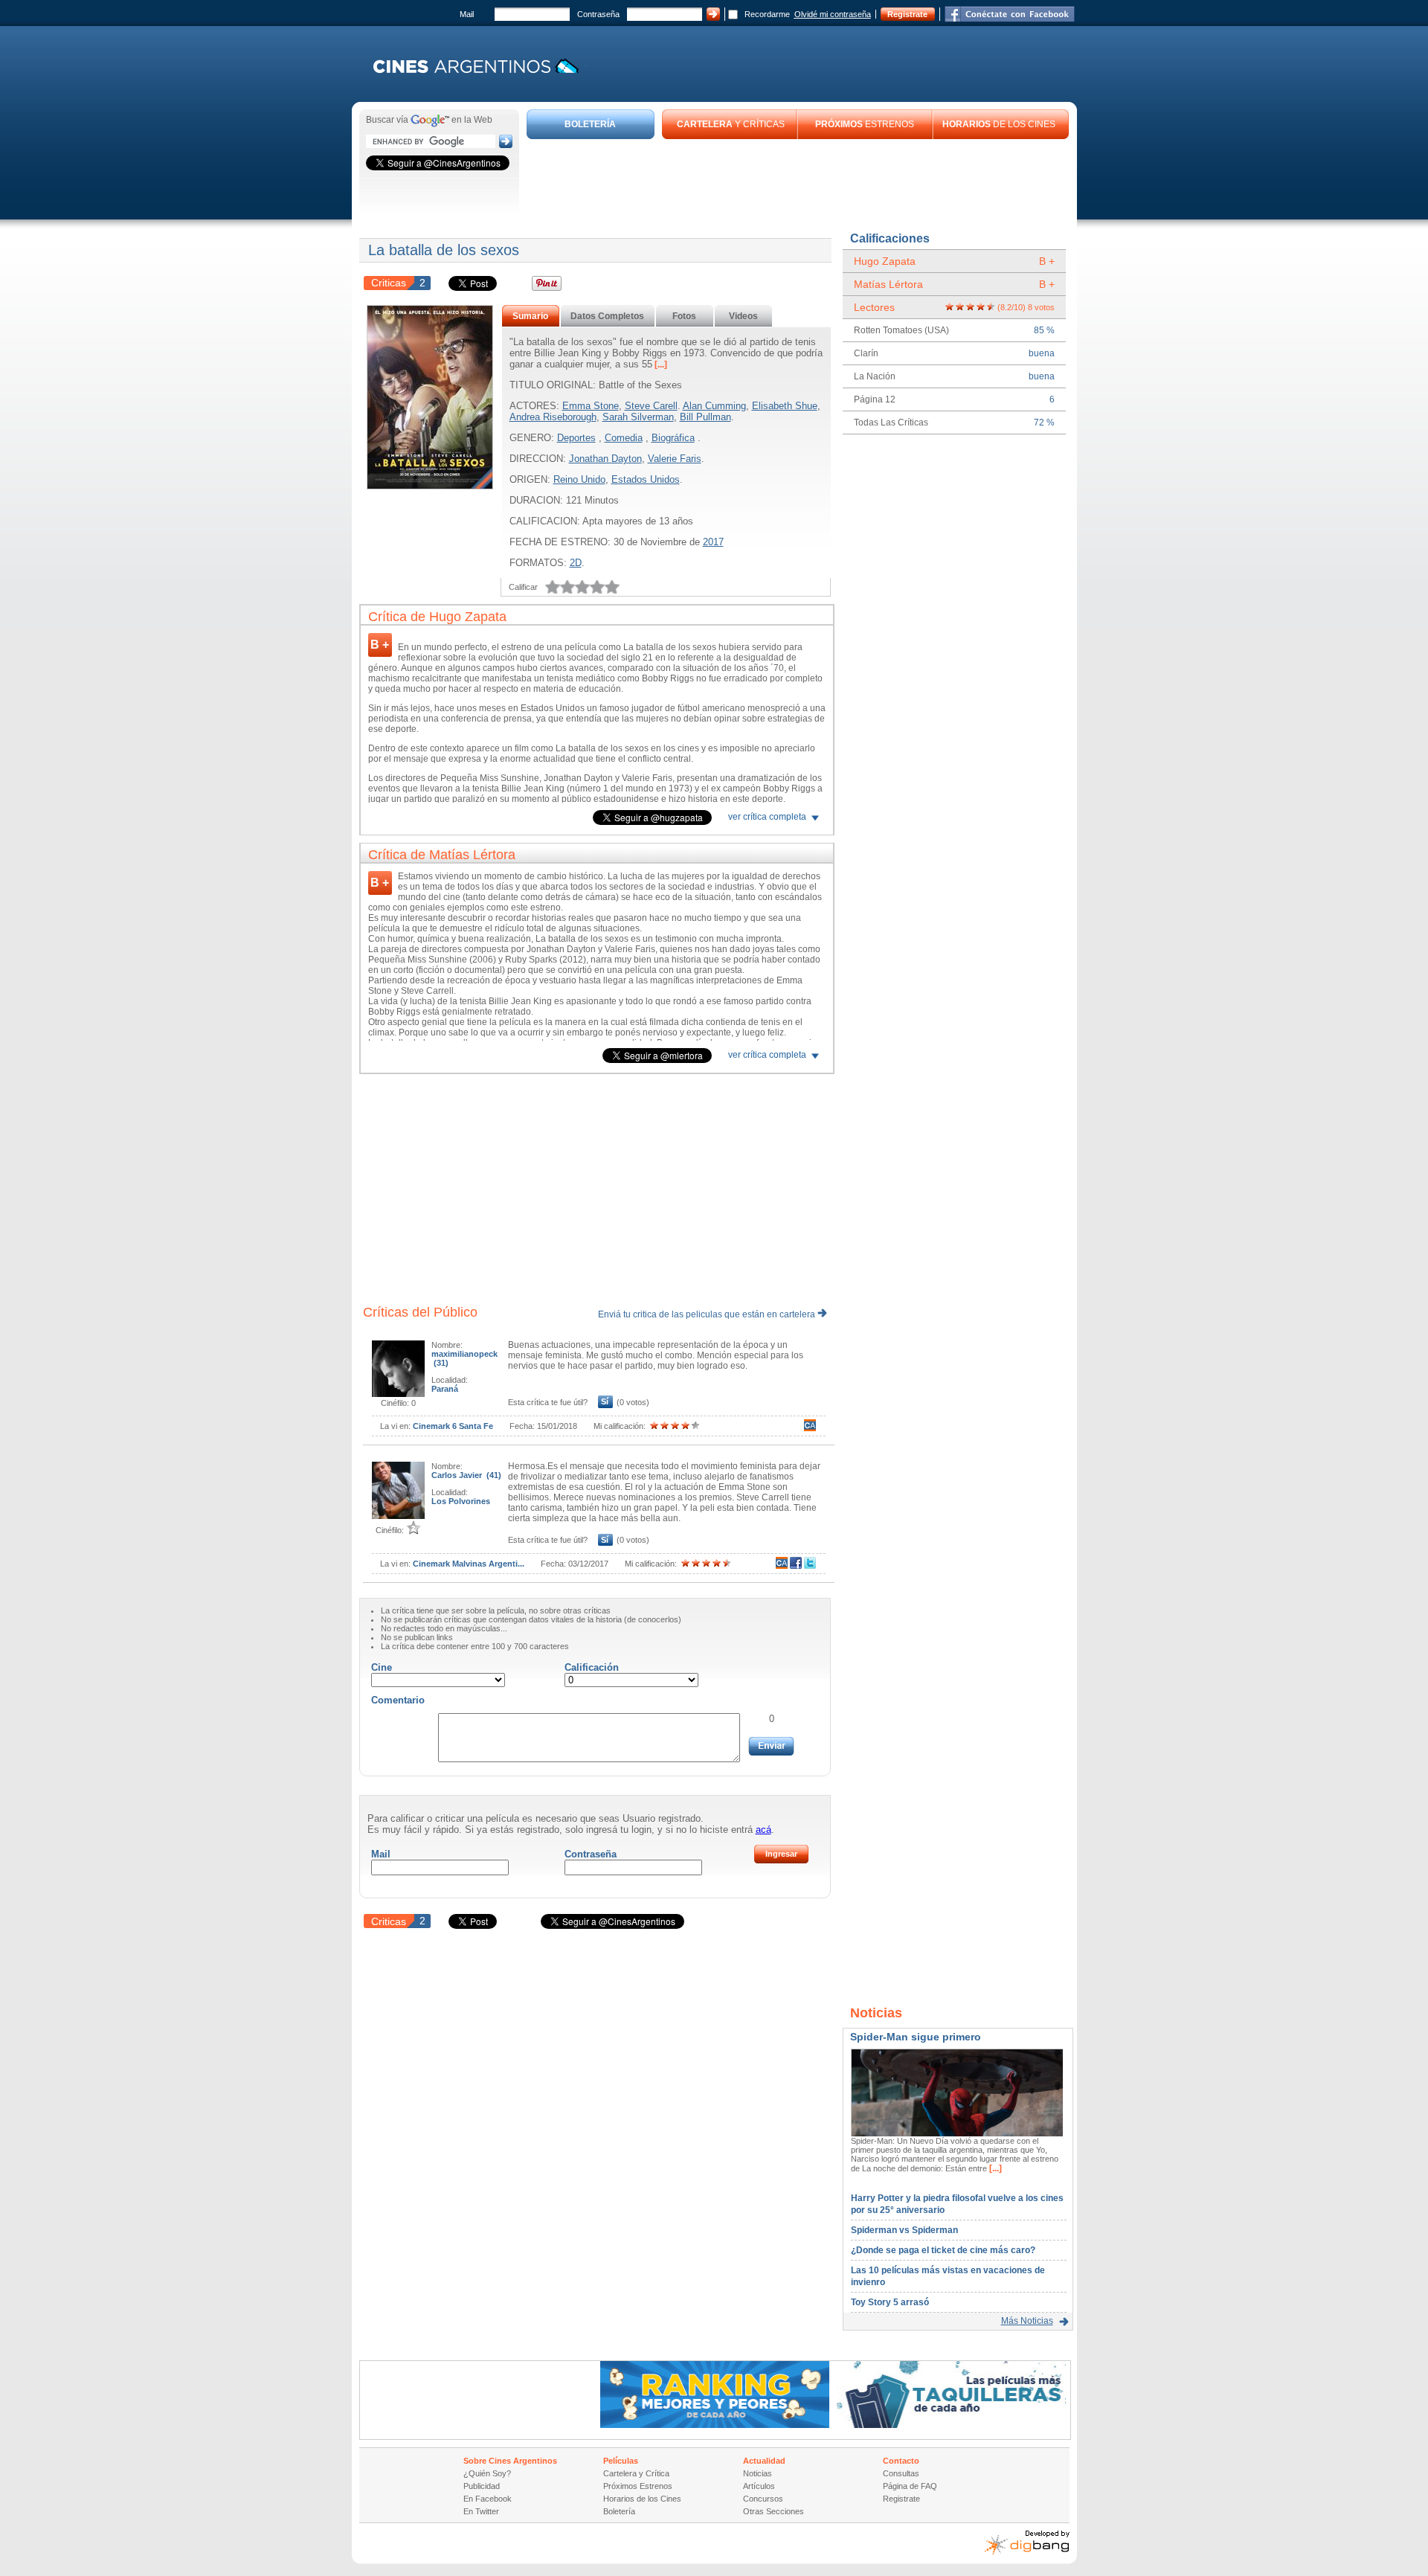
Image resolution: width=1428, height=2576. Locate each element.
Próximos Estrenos (638, 2486)
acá (763, 1830)
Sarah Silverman (638, 417)
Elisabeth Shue (785, 406)
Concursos (763, 2499)
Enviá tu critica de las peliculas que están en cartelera (708, 1314)
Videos (743, 316)
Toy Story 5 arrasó (890, 2302)
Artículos (759, 2486)
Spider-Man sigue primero (916, 2037)
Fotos (684, 316)
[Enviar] (771, 1746)
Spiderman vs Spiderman (904, 2230)
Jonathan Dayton (605, 459)
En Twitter (481, 2511)
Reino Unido (579, 479)
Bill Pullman (705, 417)
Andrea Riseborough (553, 417)
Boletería (619, 2511)
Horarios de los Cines (642, 2499)
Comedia (624, 438)
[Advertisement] (798, 180)
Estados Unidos (646, 479)
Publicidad (482, 2486)
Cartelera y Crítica (636, 2473)
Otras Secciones (773, 2511)
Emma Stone (591, 406)
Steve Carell (651, 406)
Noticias (758, 2473)
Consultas (901, 2473)
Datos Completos (607, 316)
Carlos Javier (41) (466, 1475)
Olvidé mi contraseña (833, 14)
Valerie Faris (675, 459)
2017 (713, 542)
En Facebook (488, 2499)
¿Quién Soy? (487, 2473)
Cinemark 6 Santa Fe (453, 1426)
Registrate (907, 14)
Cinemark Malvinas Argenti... (469, 1564)
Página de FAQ (910, 2486)
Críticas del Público (420, 1312)
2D (576, 563)
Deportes (576, 438)
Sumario (530, 316)
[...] (660, 364)
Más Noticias (1027, 2321)
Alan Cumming (714, 406)
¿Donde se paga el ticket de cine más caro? (943, 2250)
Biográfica (673, 438)
